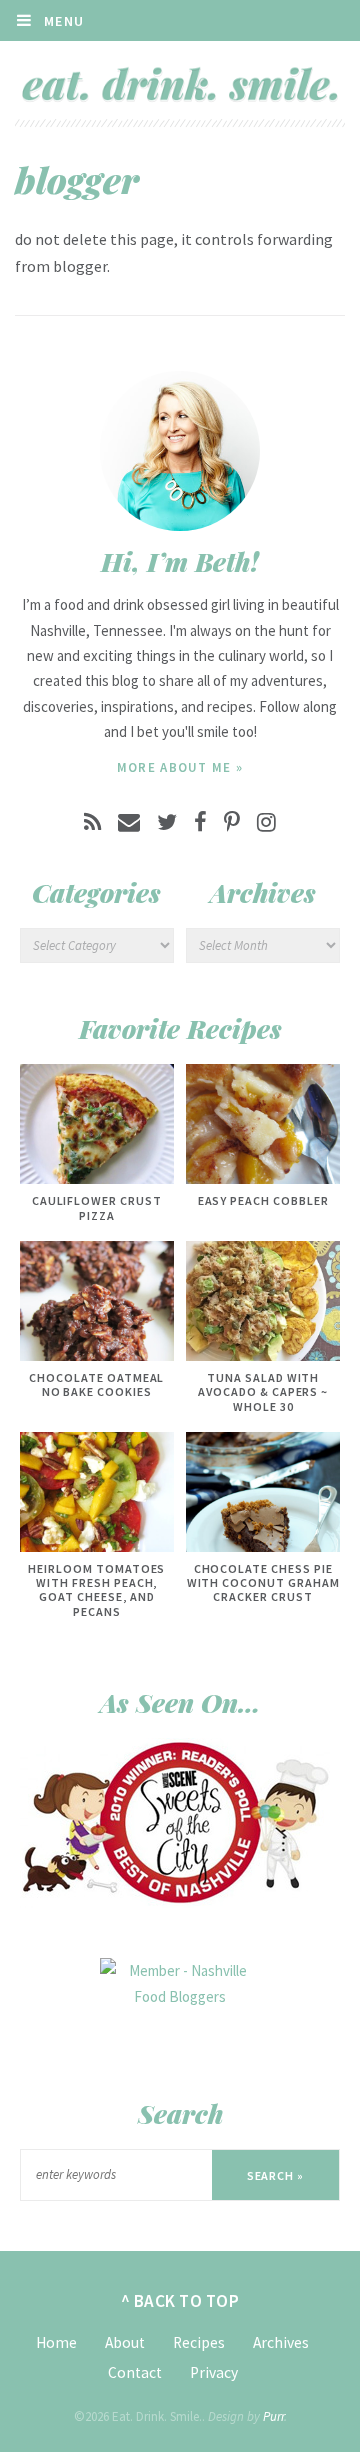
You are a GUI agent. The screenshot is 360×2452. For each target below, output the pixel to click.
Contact (135, 2372)
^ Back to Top (180, 2301)
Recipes (199, 2342)
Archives (281, 2342)
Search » (276, 2175)
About (125, 2342)
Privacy (214, 2372)
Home (56, 2342)
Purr (273, 2416)
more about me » (180, 767)
